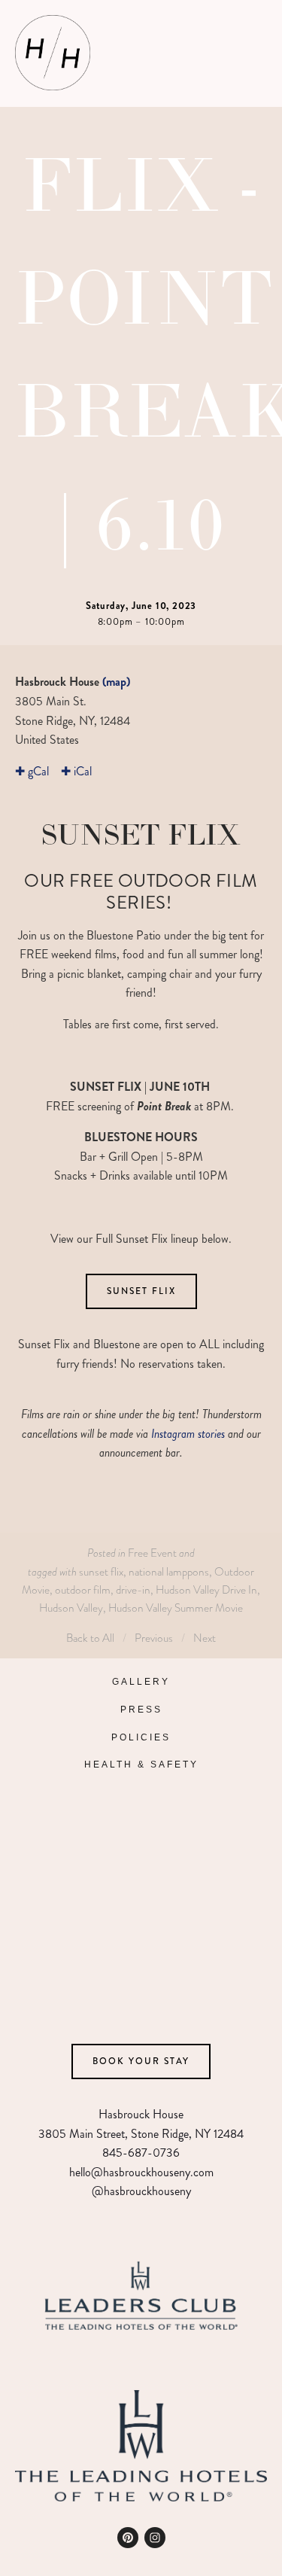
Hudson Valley (71, 1608)
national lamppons (169, 1571)
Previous (154, 1638)
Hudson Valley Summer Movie (176, 1608)
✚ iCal (76, 771)
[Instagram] (155, 2538)
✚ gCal (32, 771)
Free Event (152, 1553)
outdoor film (83, 1589)
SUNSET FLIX (141, 1291)
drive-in (133, 1589)
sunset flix (101, 1571)
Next (205, 1638)
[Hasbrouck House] (128, 2538)
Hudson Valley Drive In (206, 1589)
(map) (116, 682)
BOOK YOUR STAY (141, 2061)
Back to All (90, 1638)
